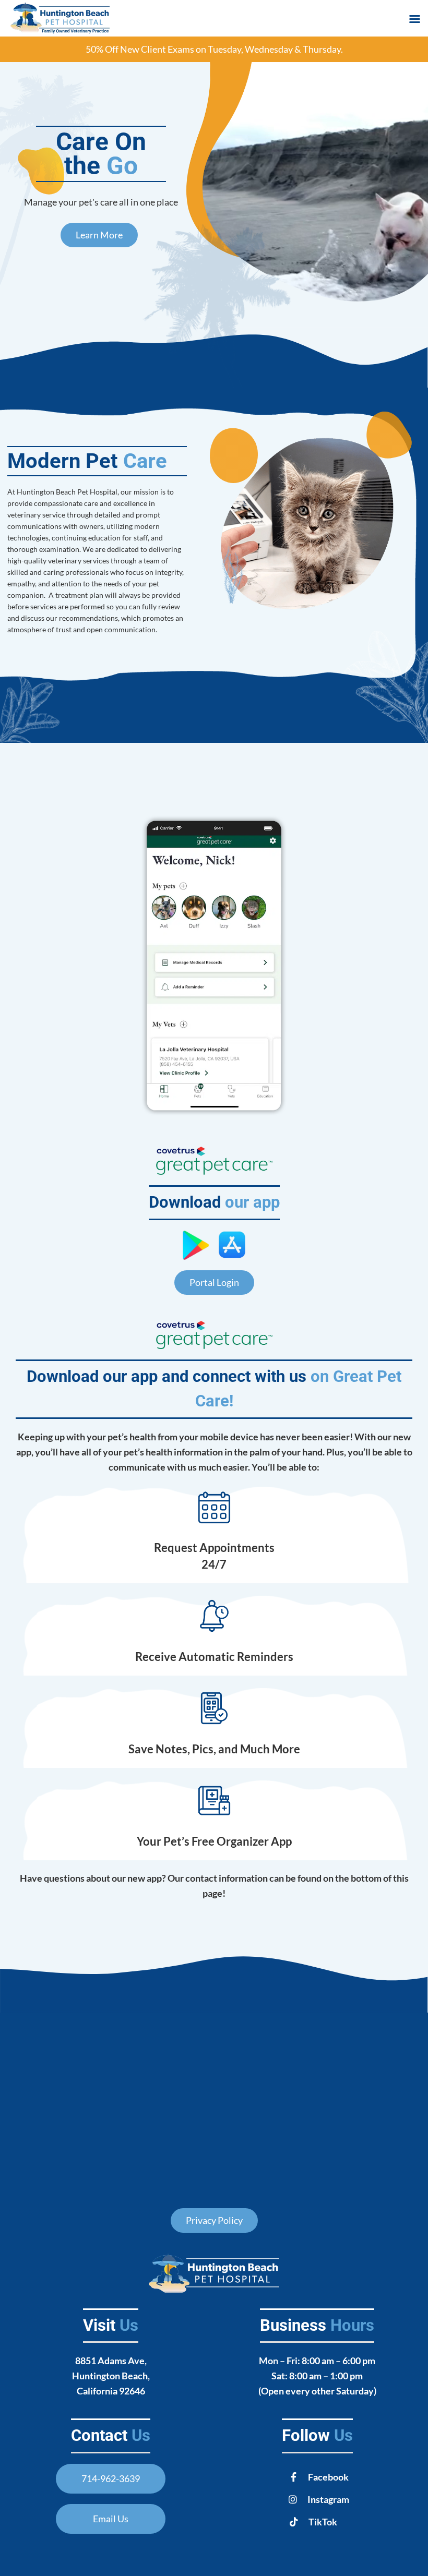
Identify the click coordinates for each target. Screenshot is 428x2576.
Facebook (328, 2477)
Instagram (328, 2499)
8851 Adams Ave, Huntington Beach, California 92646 (111, 2376)
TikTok (323, 2522)
